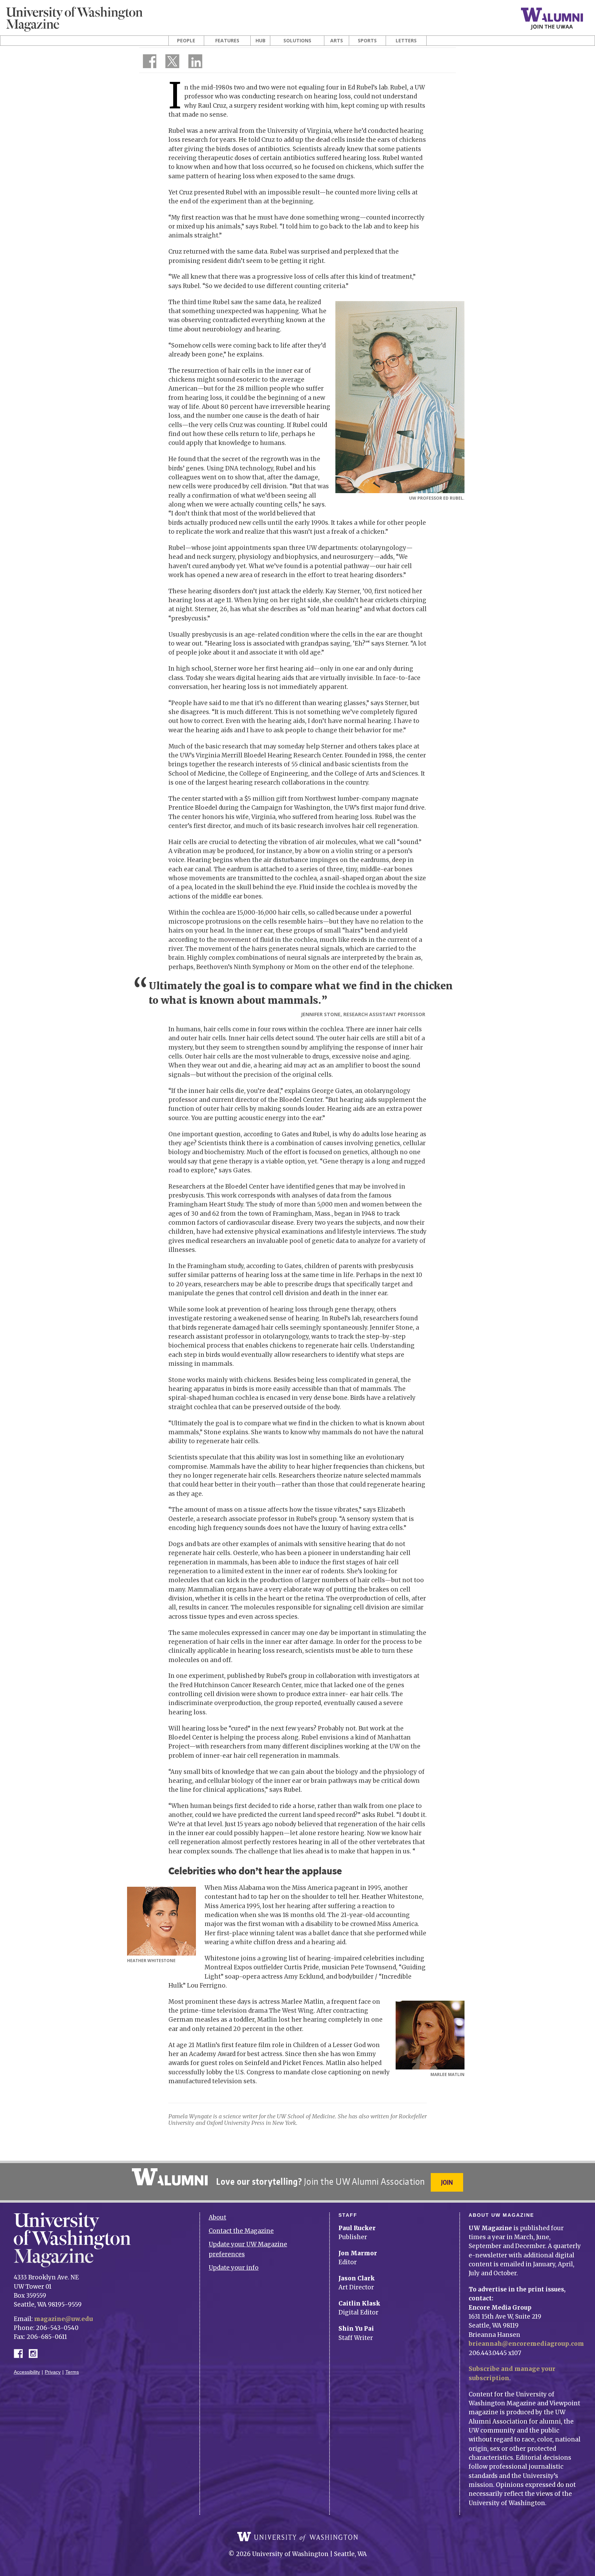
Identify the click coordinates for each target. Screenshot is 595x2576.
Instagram (35, 2353)
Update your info (234, 2268)
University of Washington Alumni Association (170, 2177)
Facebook (21, 2353)
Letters (406, 41)
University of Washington (297, 2537)
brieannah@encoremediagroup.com (526, 2344)
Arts (337, 41)
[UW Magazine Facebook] (148, 63)
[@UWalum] (171, 63)
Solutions (297, 41)
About (217, 2217)
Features (227, 41)
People (186, 41)
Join (447, 2182)
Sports (367, 41)
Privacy (53, 2372)
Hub (260, 41)
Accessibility (27, 2372)
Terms (72, 2372)
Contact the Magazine (241, 2231)
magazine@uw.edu (64, 2319)
